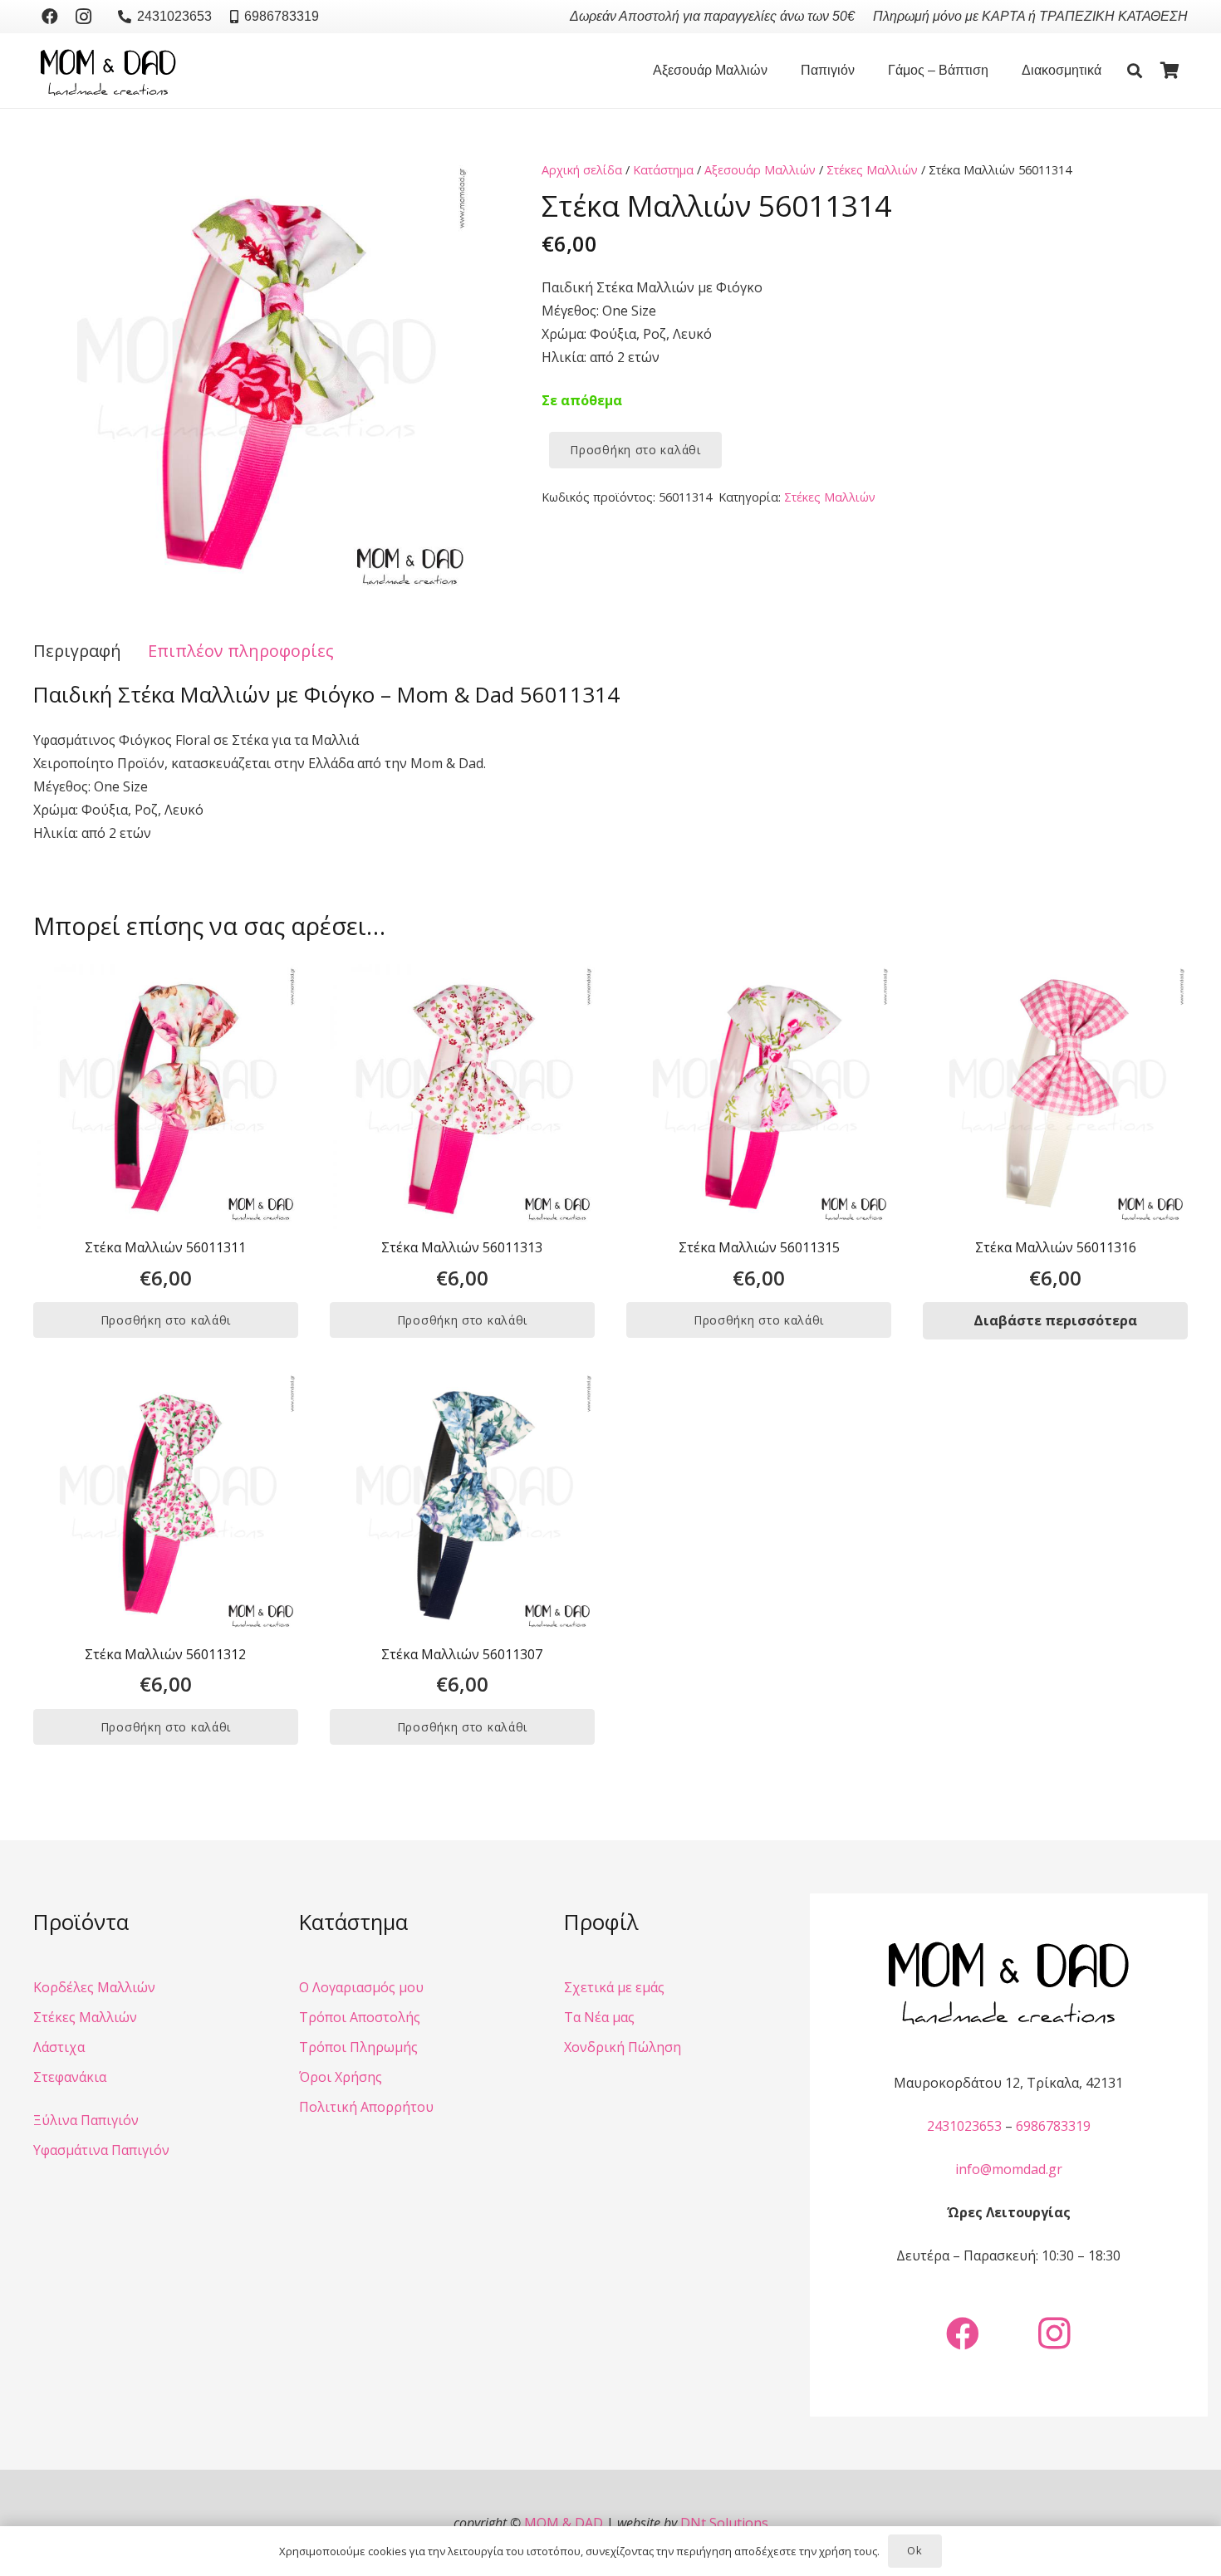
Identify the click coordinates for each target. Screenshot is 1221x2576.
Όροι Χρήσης (341, 2077)
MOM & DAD (564, 2523)
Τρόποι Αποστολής (360, 2017)
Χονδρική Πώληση (623, 2047)
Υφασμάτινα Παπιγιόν (101, 2150)
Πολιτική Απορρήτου (366, 2107)
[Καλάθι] (1170, 71)
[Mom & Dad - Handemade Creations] (108, 71)
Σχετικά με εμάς (614, 1987)
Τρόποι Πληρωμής (358, 2047)
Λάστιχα (59, 2047)
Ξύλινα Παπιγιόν (86, 2120)
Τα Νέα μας (599, 2017)
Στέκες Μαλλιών (872, 170)
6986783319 (1053, 2126)
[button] (776, 71)
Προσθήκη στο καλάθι (635, 450)
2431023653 (964, 2126)
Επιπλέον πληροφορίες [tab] (241, 651)
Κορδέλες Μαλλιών (94, 1987)
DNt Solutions (724, 2523)
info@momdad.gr (1009, 2169)
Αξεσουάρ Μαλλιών (760, 170)
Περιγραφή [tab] (77, 651)
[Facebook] (50, 17)
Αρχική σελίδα (582, 170)
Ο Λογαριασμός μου (361, 1987)
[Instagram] (83, 17)
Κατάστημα (663, 170)
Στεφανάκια (70, 2077)
